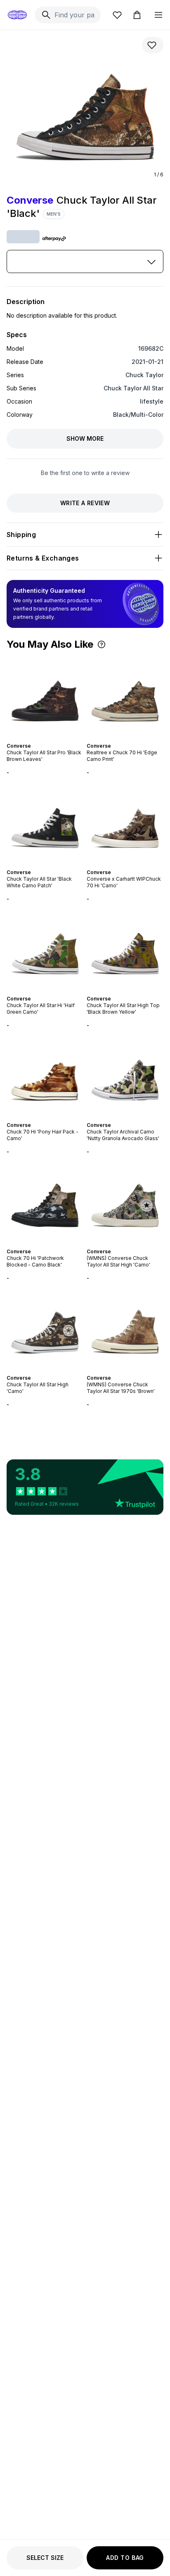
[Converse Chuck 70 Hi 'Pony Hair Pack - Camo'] (45, 1075)
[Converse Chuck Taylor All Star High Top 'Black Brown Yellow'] (125, 949)
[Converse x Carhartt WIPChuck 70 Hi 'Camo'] (125, 822)
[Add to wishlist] (153, 45)
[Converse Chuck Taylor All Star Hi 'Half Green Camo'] (45, 949)
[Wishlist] (117, 15)
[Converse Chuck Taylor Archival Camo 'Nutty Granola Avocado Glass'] (125, 1075)
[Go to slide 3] (43, 739)
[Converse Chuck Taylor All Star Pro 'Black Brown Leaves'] (45, 696)
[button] (102, 644)
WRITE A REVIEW (85, 503)
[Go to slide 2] (40, 739)
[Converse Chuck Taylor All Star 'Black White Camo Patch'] (45, 822)
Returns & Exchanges (43, 558)
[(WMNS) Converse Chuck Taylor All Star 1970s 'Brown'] (125, 1328)
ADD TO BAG (125, 2558)
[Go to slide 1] (37, 739)
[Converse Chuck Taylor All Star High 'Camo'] (45, 1328)
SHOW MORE (85, 438)
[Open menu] (158, 15)
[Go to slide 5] (50, 739)
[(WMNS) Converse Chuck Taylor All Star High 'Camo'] (125, 1202)
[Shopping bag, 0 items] (137, 15)
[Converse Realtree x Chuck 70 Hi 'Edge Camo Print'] (125, 696)
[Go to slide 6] (53, 739)
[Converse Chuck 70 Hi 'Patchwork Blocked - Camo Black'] (45, 1202)
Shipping (21, 535)
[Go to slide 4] (47, 739)
